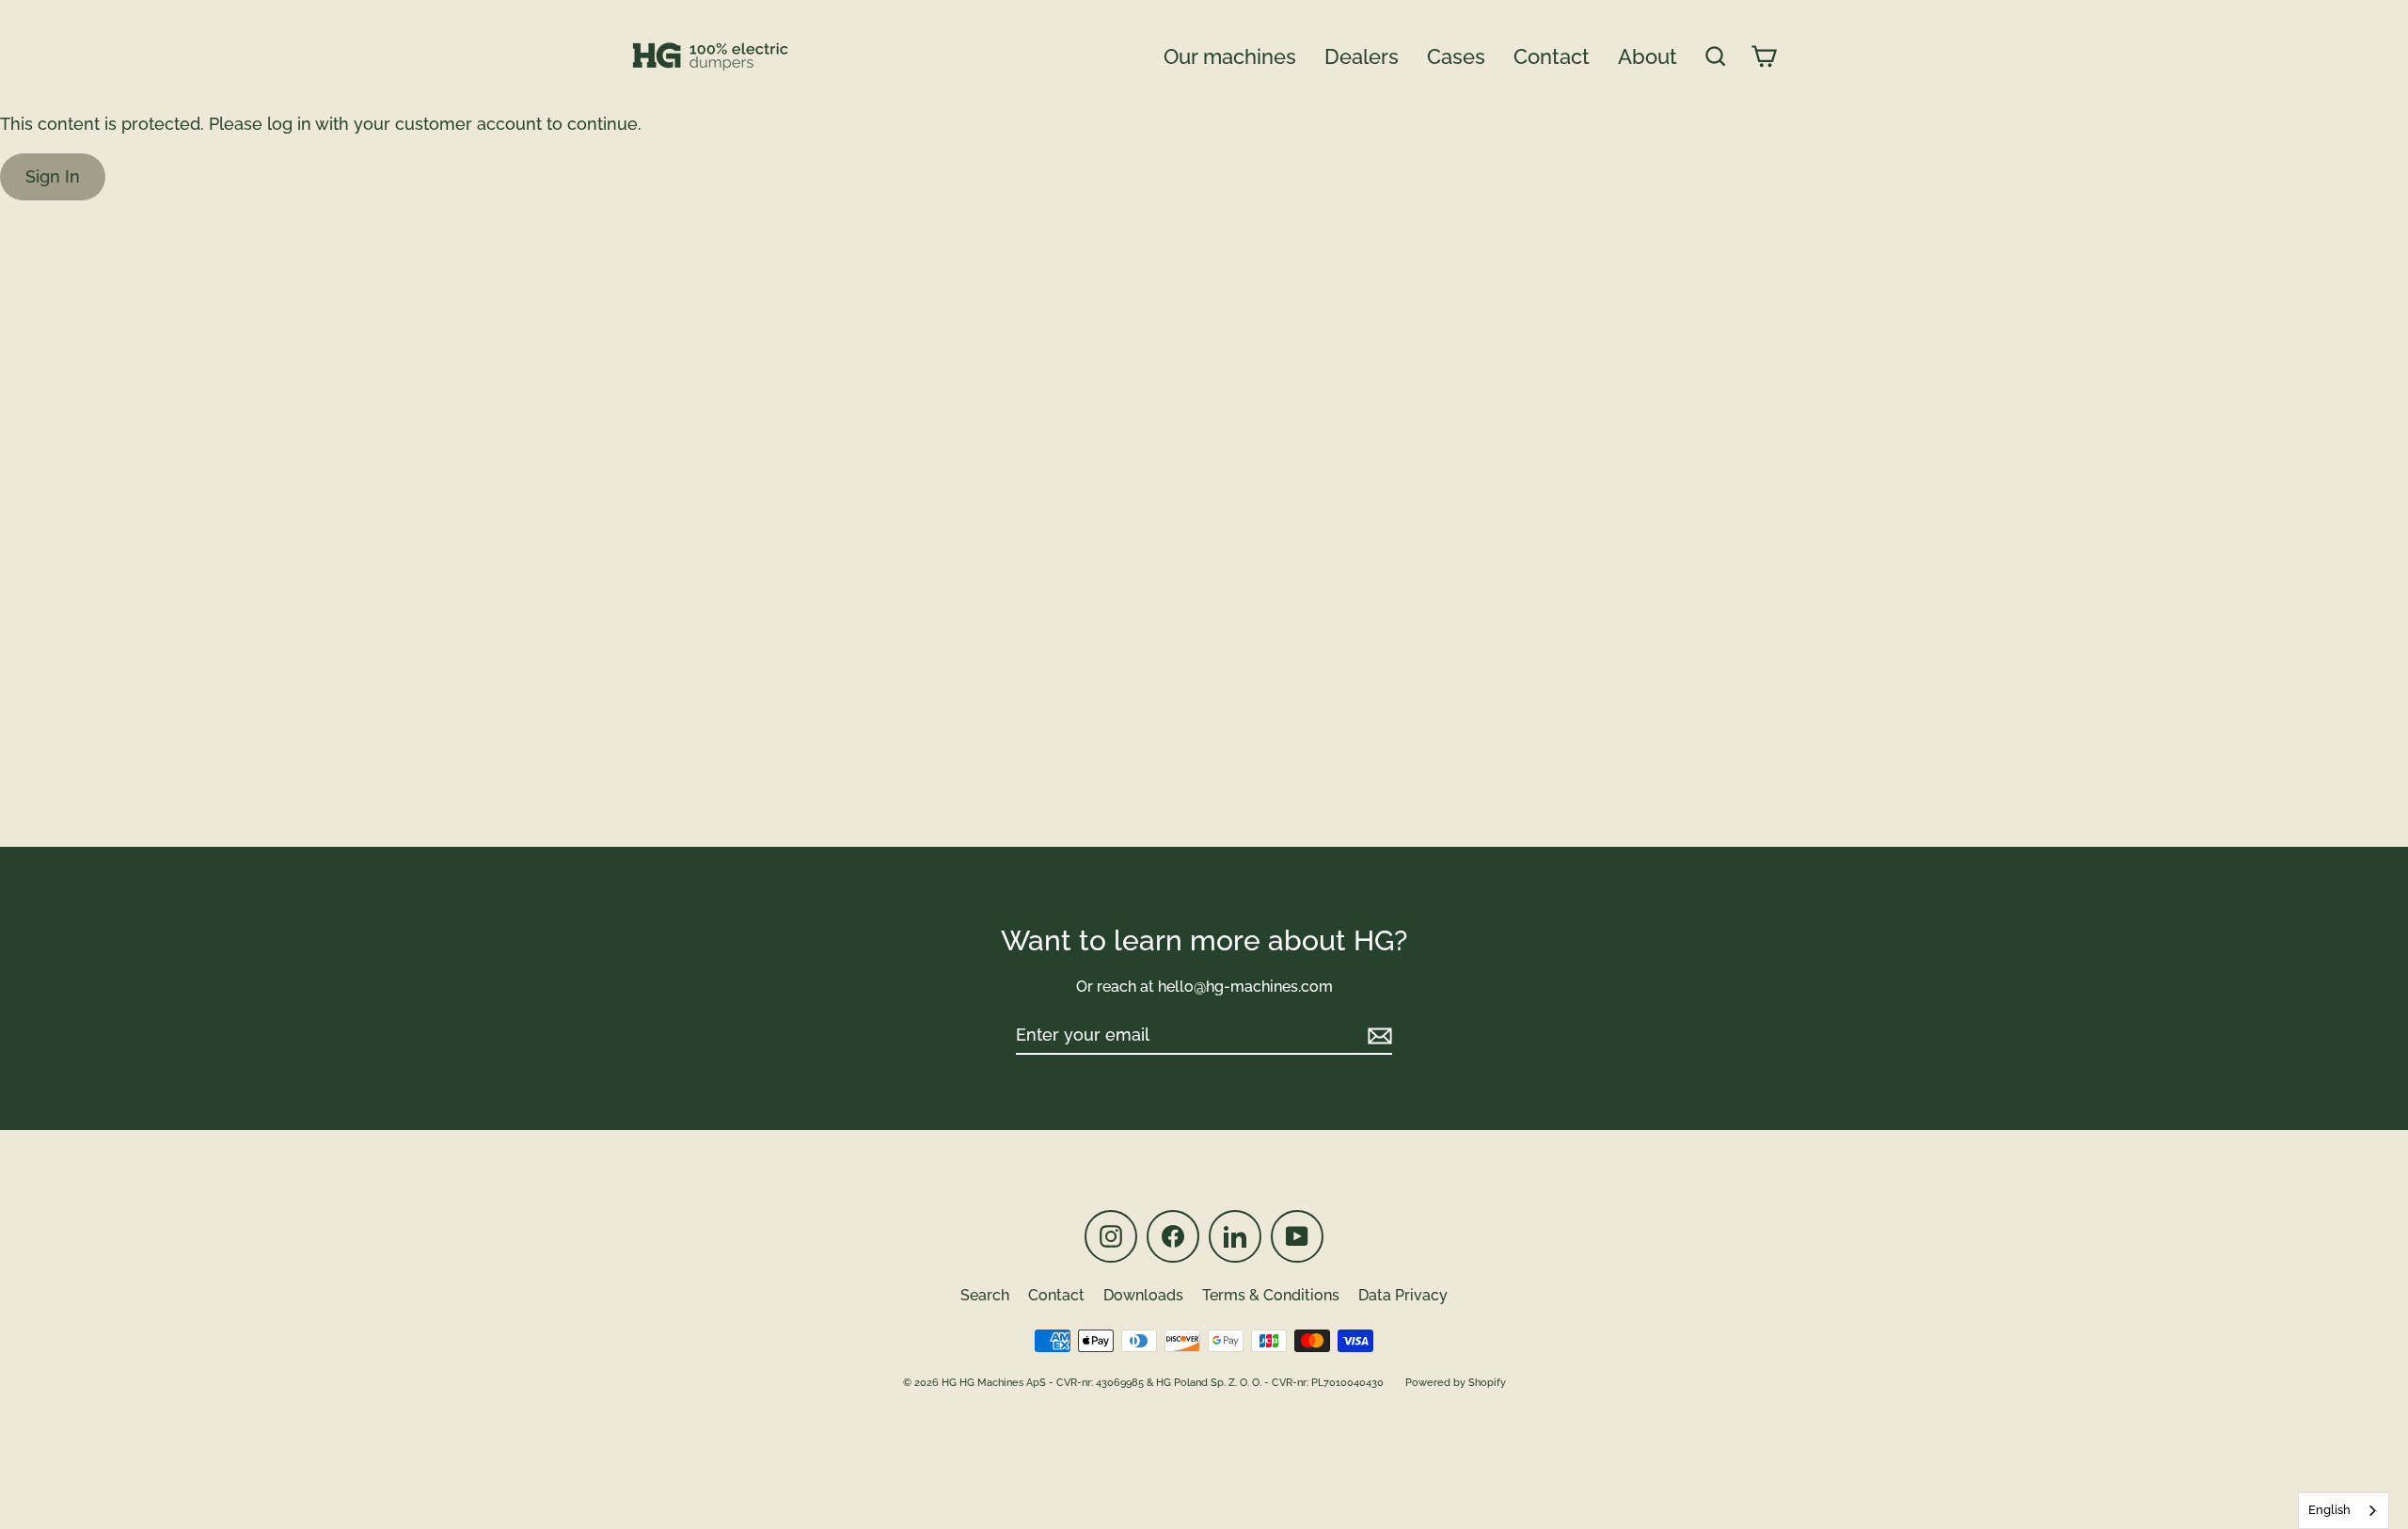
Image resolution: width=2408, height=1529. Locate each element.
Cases (1456, 56)
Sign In (53, 176)
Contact (1552, 56)
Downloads (1143, 1295)
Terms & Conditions (1271, 1295)
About (1648, 56)
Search (985, 1295)
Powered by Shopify (1456, 1383)
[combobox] (2344, 1511)
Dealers (1362, 56)
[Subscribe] (1377, 1035)
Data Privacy (1403, 1295)
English (2329, 1510)
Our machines (1230, 56)
